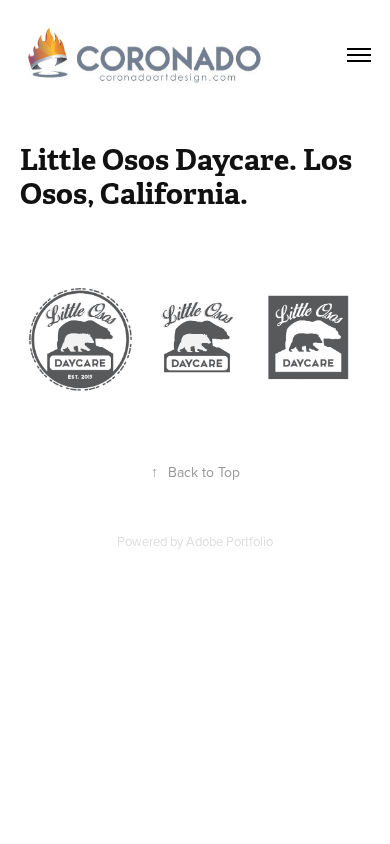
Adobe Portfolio (229, 541)
